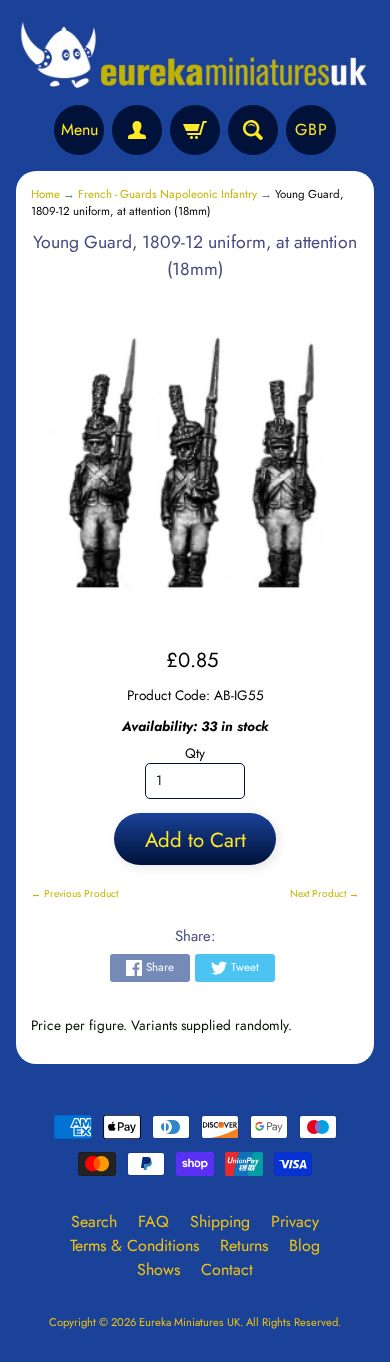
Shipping (220, 1221)
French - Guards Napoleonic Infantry (167, 194)
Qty (195, 753)
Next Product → (324, 893)
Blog (304, 1245)
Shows (158, 1269)
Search (94, 1221)
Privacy (295, 1221)
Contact (227, 1269)
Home (45, 194)
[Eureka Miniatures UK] (195, 55)
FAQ (153, 1221)
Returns (244, 1245)
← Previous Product (74, 893)
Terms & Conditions (134, 1245)
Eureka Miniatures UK (189, 1322)
